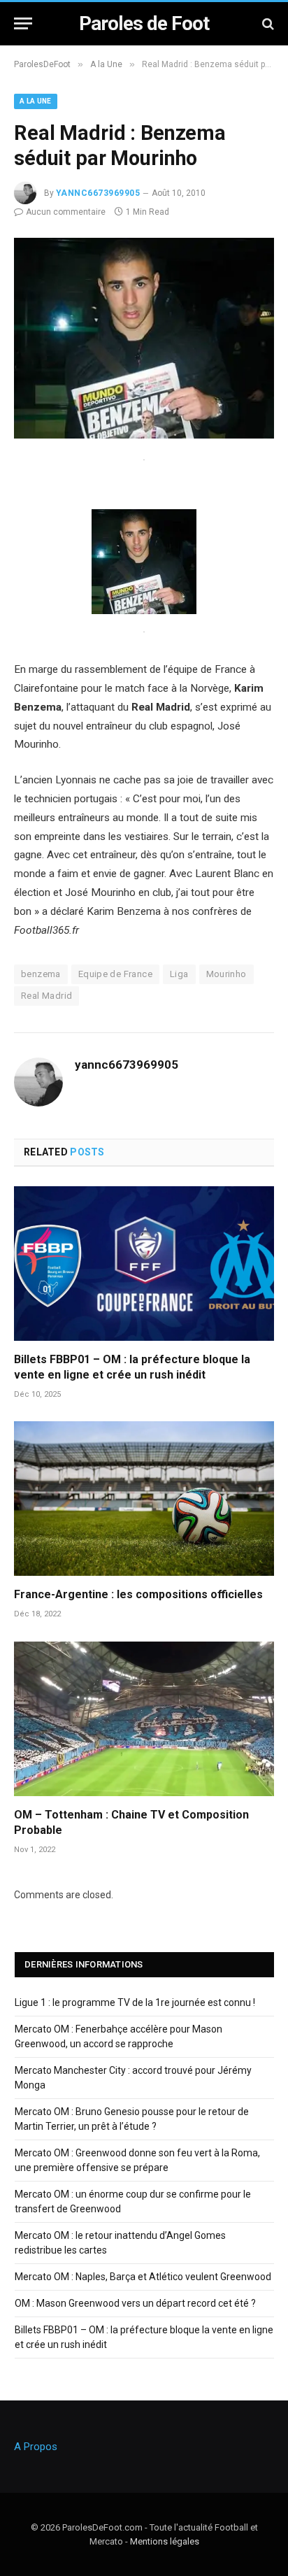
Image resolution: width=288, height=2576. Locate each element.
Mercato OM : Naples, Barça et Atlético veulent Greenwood (143, 2277)
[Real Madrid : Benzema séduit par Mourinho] (144, 435)
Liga (179, 974)
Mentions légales (165, 2541)
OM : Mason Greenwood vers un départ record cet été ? (135, 2303)
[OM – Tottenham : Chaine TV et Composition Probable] (144, 1719)
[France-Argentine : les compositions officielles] (144, 1499)
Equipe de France (115, 974)
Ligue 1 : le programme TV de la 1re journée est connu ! (135, 2002)
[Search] (267, 23)
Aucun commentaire (66, 212)
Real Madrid (46, 996)
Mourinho (226, 974)
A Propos (36, 2447)
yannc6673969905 (98, 193)
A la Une (36, 101)
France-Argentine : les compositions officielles (138, 1594)
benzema (41, 974)
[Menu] (23, 23)
